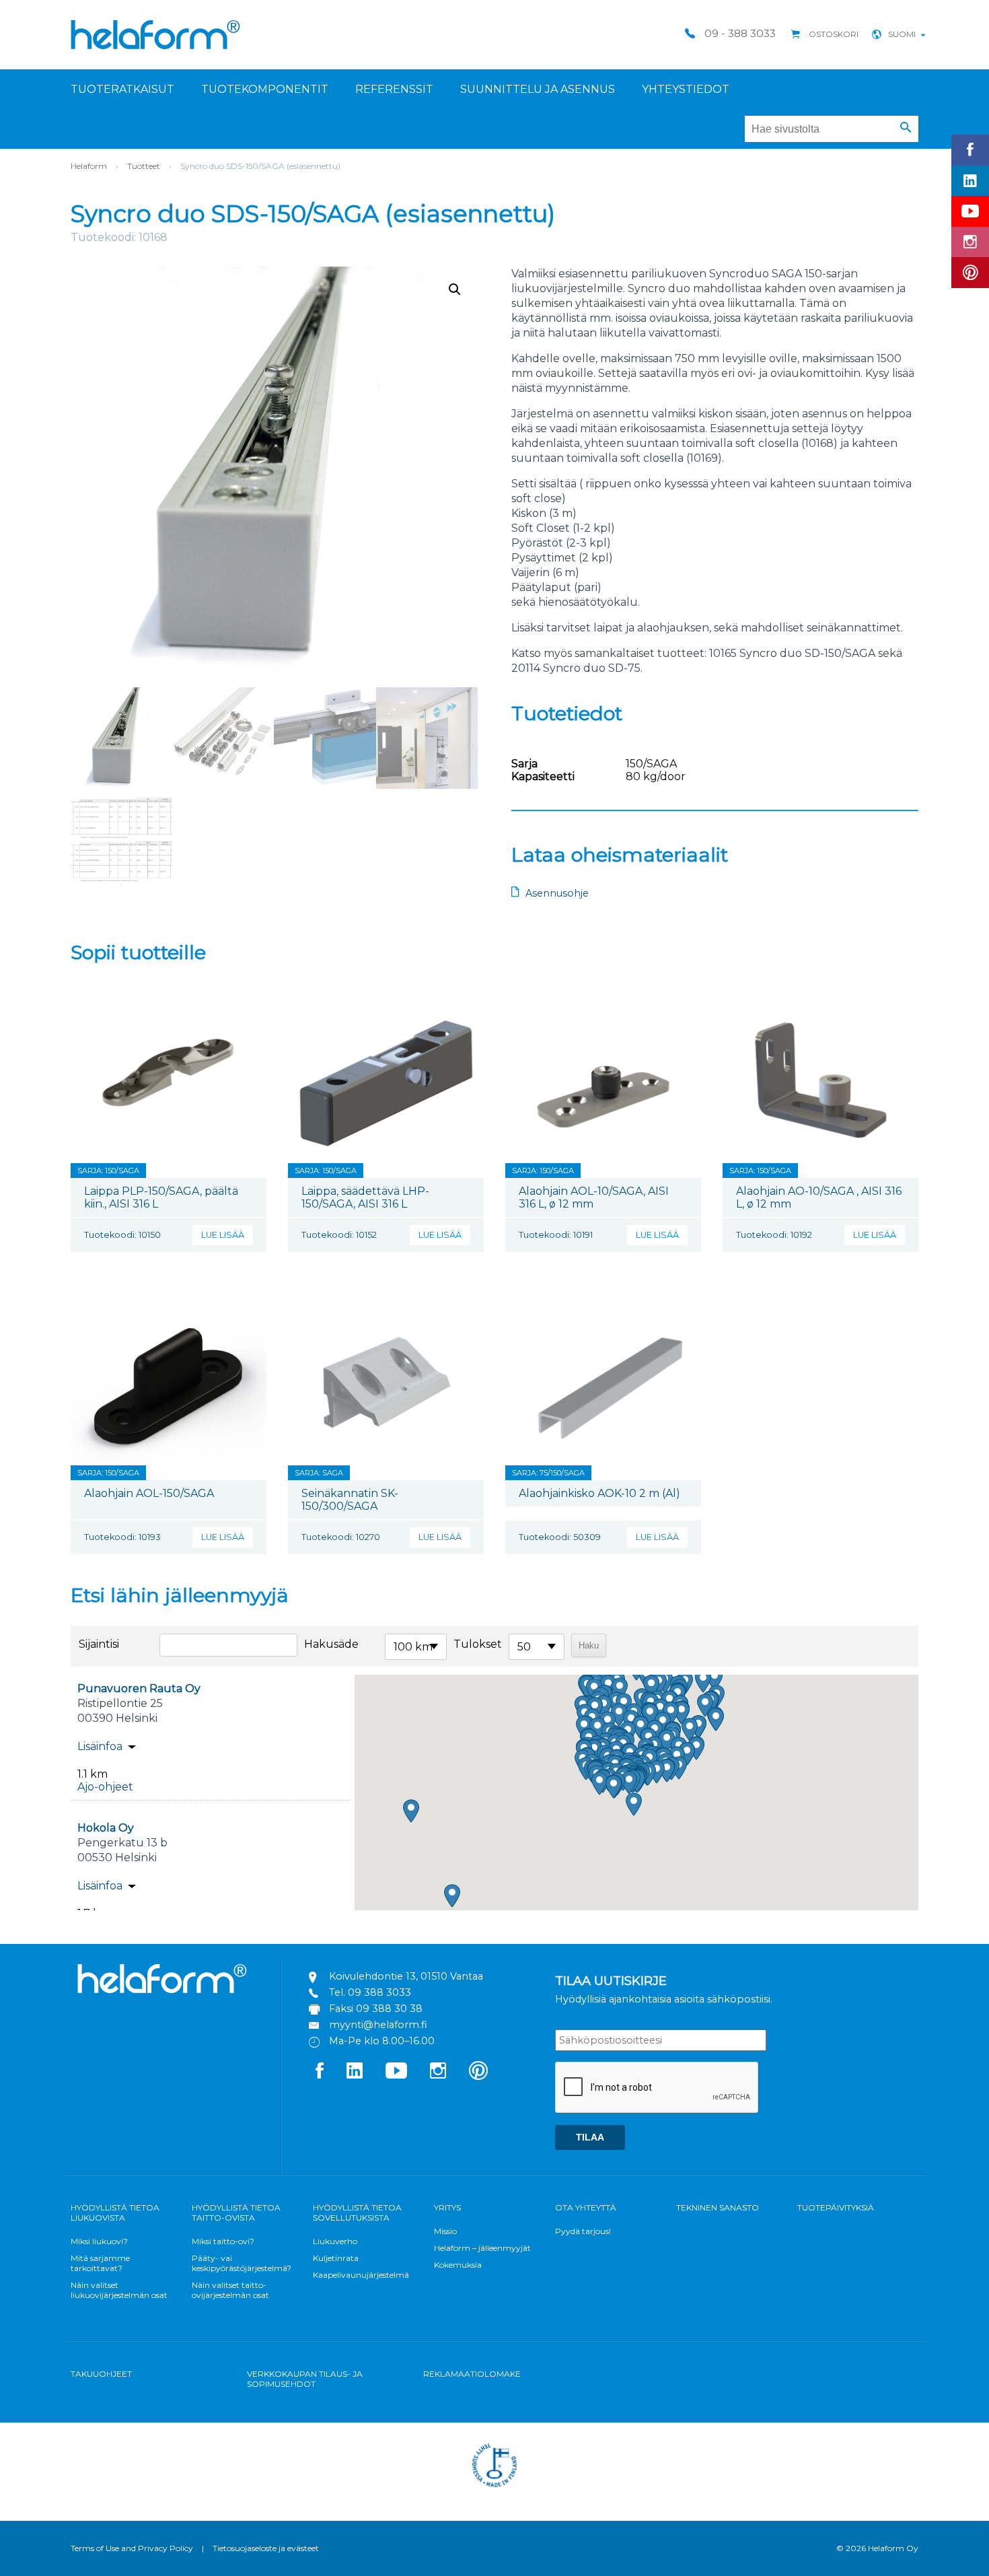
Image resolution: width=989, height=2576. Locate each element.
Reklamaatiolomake (472, 2374)
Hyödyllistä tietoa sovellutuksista (357, 2213)
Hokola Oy (106, 1828)
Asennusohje (557, 893)
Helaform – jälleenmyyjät (482, 2248)
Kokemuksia (458, 2265)
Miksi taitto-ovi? (223, 2241)
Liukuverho (335, 2241)
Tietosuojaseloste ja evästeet (266, 2548)
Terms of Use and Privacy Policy (132, 2548)
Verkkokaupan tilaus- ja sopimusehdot (305, 2379)
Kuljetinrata (336, 2258)
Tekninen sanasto (718, 2207)
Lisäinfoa (100, 1746)
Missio (445, 2231)
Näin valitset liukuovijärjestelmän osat (119, 2290)
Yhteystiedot (686, 89)
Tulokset (478, 1644)
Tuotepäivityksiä (836, 2207)
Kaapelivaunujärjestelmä (361, 2275)
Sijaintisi (99, 1644)
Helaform (155, 35)
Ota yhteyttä (586, 2207)
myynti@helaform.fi (378, 2025)
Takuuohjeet (101, 2374)
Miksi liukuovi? (99, 2241)
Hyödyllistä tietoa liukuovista (115, 2213)
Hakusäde (331, 1644)
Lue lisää (223, 1235)
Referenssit (394, 89)
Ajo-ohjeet (105, 1787)
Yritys (447, 2207)
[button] (906, 128)
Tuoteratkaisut (122, 89)
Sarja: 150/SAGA (108, 1171)
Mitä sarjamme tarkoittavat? (100, 2263)
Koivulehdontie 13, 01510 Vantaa (406, 1976)
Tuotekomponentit (265, 89)
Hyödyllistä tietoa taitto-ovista (236, 2213)
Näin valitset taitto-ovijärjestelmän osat (230, 2290)
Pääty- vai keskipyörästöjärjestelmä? (242, 2263)
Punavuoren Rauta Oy (139, 1689)
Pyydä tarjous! (583, 2231)
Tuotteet (144, 166)
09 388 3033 (379, 1992)
